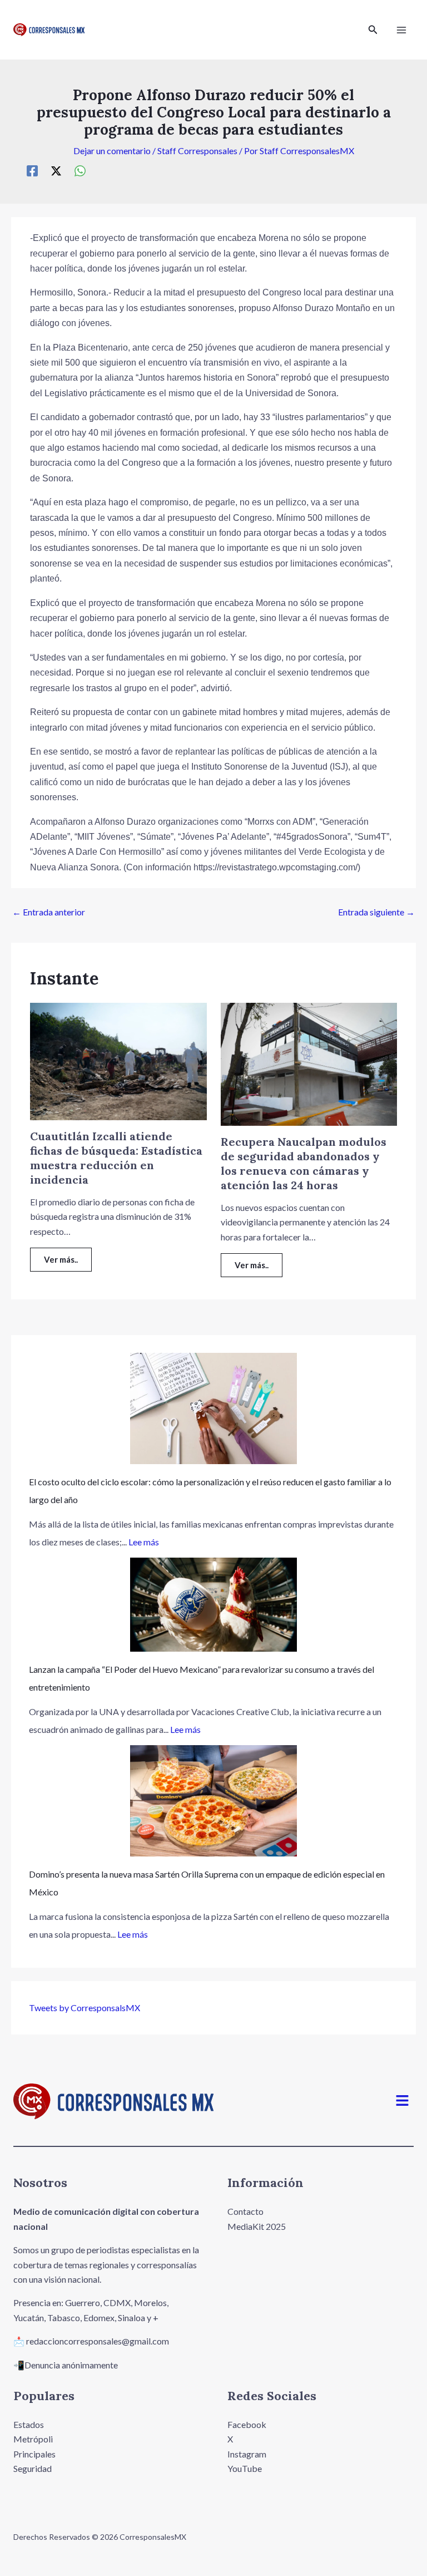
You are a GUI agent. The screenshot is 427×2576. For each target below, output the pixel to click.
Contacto (245, 2211)
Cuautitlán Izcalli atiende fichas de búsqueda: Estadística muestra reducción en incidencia (116, 1158)
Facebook (247, 2424)
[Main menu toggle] (401, 30)
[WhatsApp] (80, 170)
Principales (34, 2454)
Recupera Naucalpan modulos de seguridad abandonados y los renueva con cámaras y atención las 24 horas (304, 1163)
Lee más (144, 1542)
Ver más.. (61, 1259)
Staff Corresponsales (197, 151)
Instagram (247, 2454)
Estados (29, 2424)
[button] (373, 30)
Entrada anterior (49, 912)
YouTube (245, 2468)
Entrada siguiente (376, 912)
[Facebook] (32, 170)
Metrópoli (33, 2439)
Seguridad (33, 2468)
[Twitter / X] (56, 170)
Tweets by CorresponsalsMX (85, 2008)
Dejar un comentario (112, 151)
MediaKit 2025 (257, 2226)
